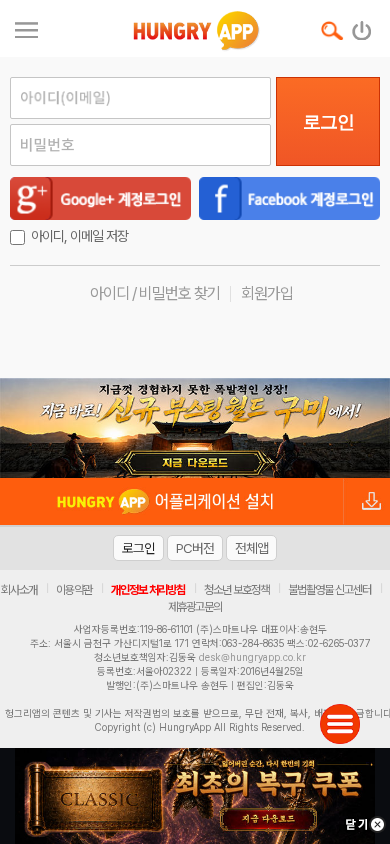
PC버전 (195, 548)
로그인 (328, 122)
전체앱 (251, 548)
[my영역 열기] (26, 27)
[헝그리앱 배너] (195, 428)
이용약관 (74, 590)
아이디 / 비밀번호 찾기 (155, 293)
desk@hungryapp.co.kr (252, 657)
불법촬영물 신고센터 (329, 590)
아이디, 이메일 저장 (79, 236)
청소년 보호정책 (236, 590)
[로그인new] (362, 26)
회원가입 (267, 293)
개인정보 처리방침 (148, 590)
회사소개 (19, 590)
